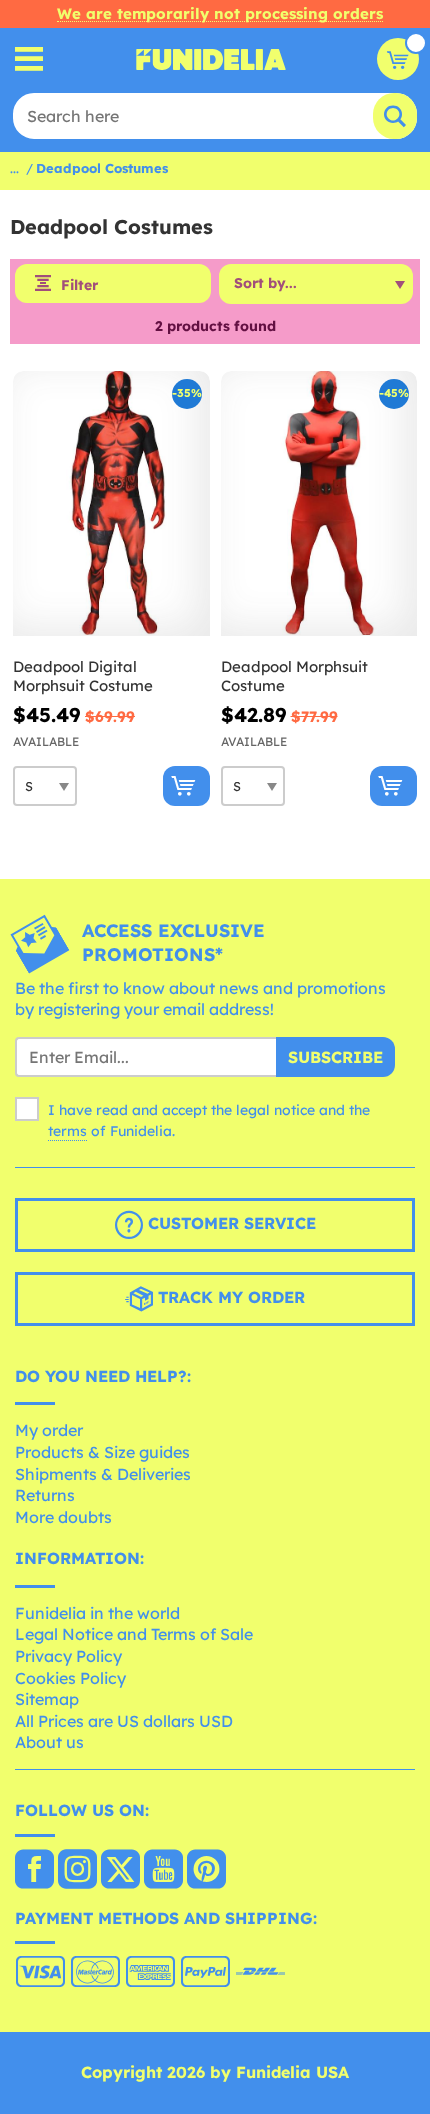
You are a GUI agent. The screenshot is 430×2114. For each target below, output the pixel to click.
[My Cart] (398, 59)
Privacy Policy (68, 1656)
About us (49, 1742)
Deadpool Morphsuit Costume (294, 676)
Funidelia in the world (97, 1613)
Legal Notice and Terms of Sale (134, 1634)
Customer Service (229, 1223)
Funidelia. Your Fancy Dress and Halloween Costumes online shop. (211, 59)
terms (67, 1131)
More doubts (63, 1517)
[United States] (34, 1871)
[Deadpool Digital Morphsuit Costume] (111, 504)
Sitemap (47, 1699)
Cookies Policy (70, 1678)
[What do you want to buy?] (29, 59)
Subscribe (335, 1057)
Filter (79, 285)
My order (49, 1430)
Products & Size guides (102, 1452)
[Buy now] (186, 786)
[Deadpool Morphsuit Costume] (319, 504)
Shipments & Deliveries (103, 1474)
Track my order (229, 1297)
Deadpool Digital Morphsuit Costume (83, 676)
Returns (45, 1495)
